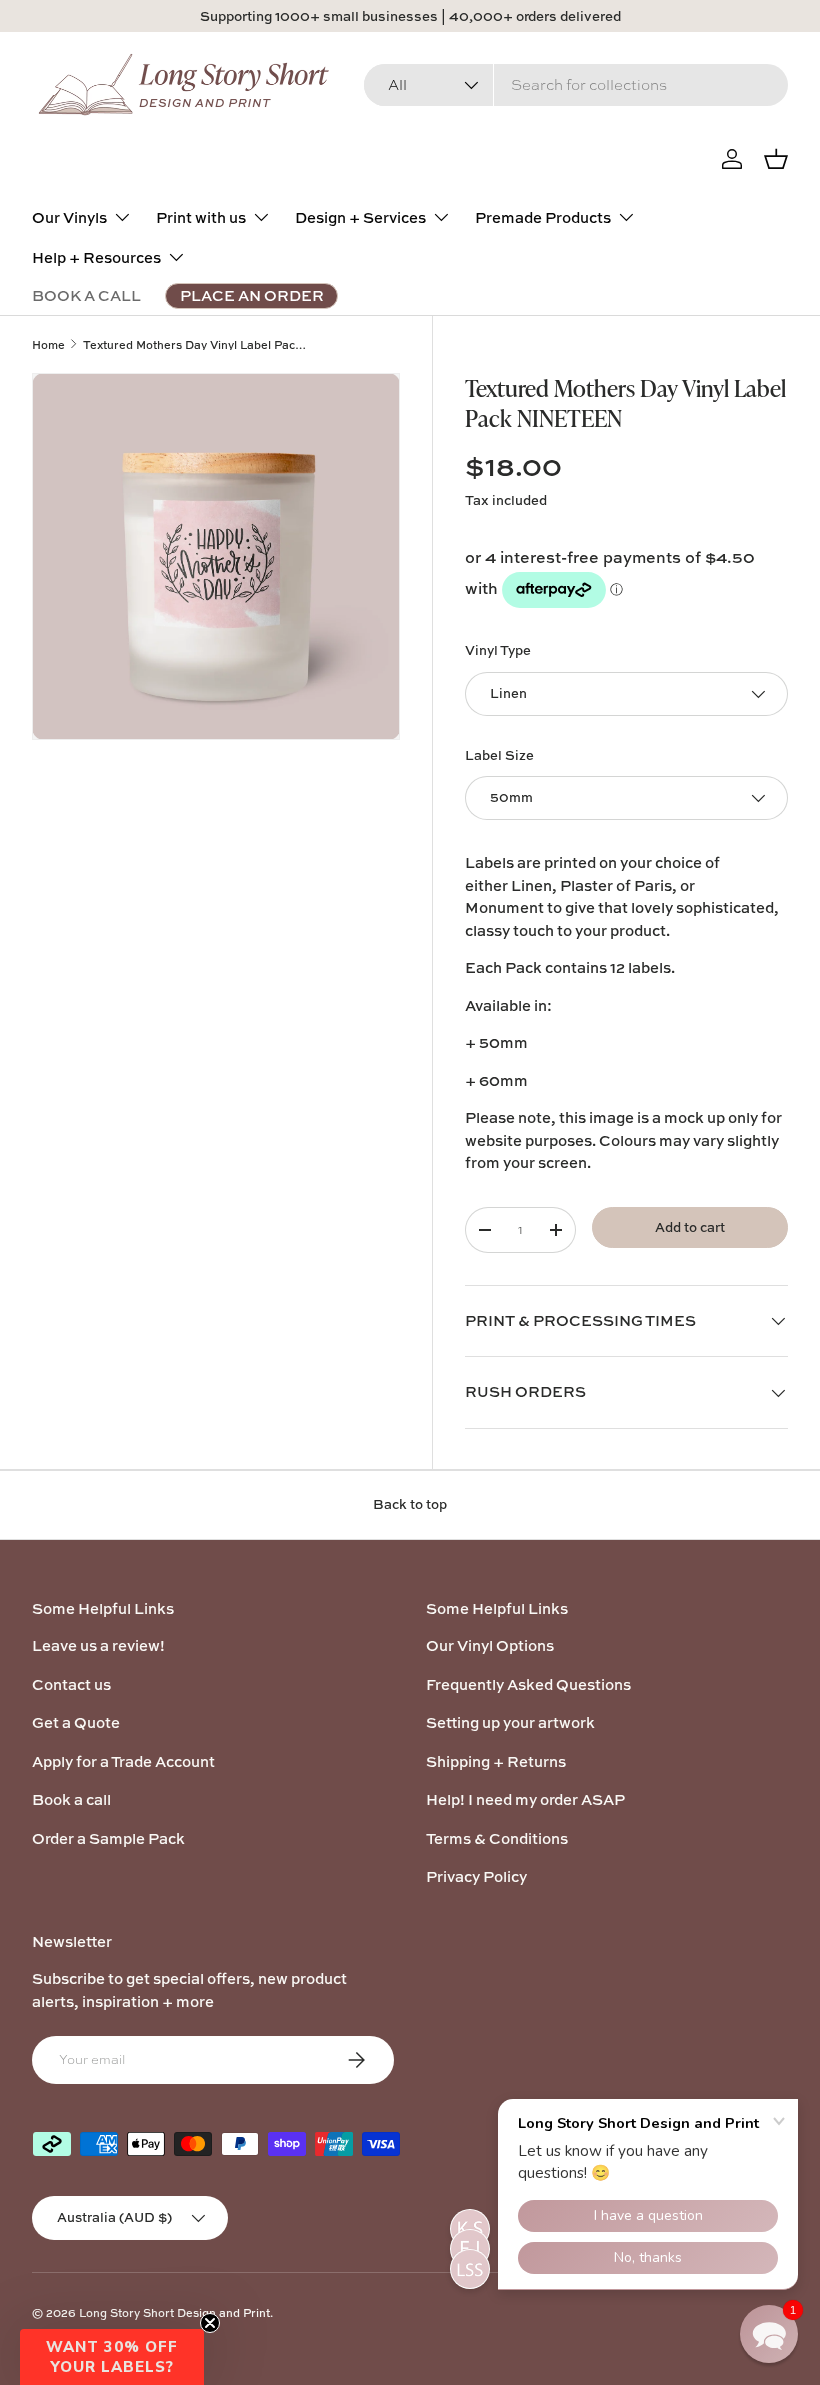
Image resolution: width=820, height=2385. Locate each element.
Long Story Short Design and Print (174, 2312)
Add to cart (690, 1227)
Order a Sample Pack (108, 1838)
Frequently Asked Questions (528, 1684)
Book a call (71, 1799)
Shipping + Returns (496, 1761)
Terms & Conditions (497, 1838)
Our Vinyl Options (490, 1645)
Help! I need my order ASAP (525, 1799)
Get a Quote (76, 1722)
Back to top (410, 1504)
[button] (112, 2357)
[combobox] (576, 85)
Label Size (499, 755)
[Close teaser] (210, 2323)
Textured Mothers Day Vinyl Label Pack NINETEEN (195, 344)
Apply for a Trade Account (123, 1761)
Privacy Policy (476, 1876)
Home (48, 344)
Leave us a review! (98, 1645)
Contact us (71, 1684)
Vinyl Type (498, 650)
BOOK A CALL (86, 295)
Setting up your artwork (510, 1722)
